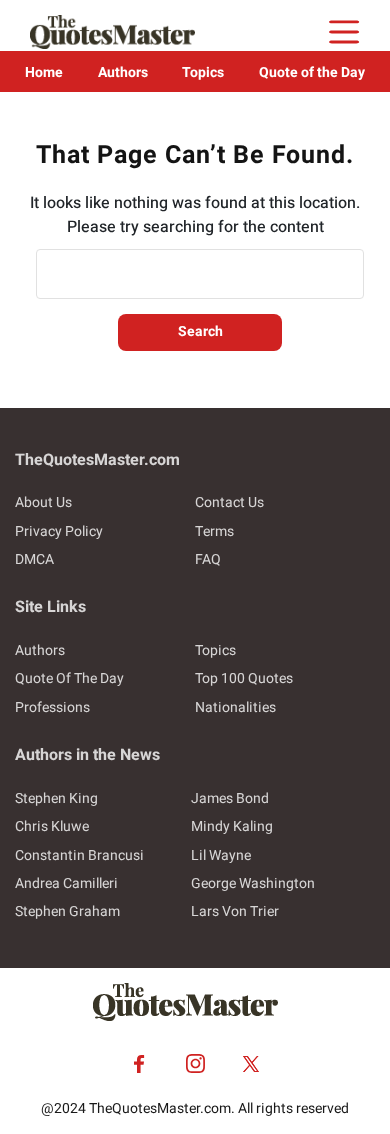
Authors (123, 72)
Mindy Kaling (232, 826)
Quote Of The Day (69, 678)
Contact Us (229, 502)
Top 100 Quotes (244, 678)
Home (44, 72)
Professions (52, 707)
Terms (214, 531)
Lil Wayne (221, 855)
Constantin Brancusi (79, 855)
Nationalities (235, 707)
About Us (43, 502)
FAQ (208, 559)
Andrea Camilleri (66, 883)
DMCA (34, 559)
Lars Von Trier (235, 911)
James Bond (230, 798)
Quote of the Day (312, 72)
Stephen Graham (67, 911)
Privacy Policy (59, 531)
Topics (203, 72)
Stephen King (56, 798)
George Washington (253, 883)
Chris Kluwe (52, 826)
